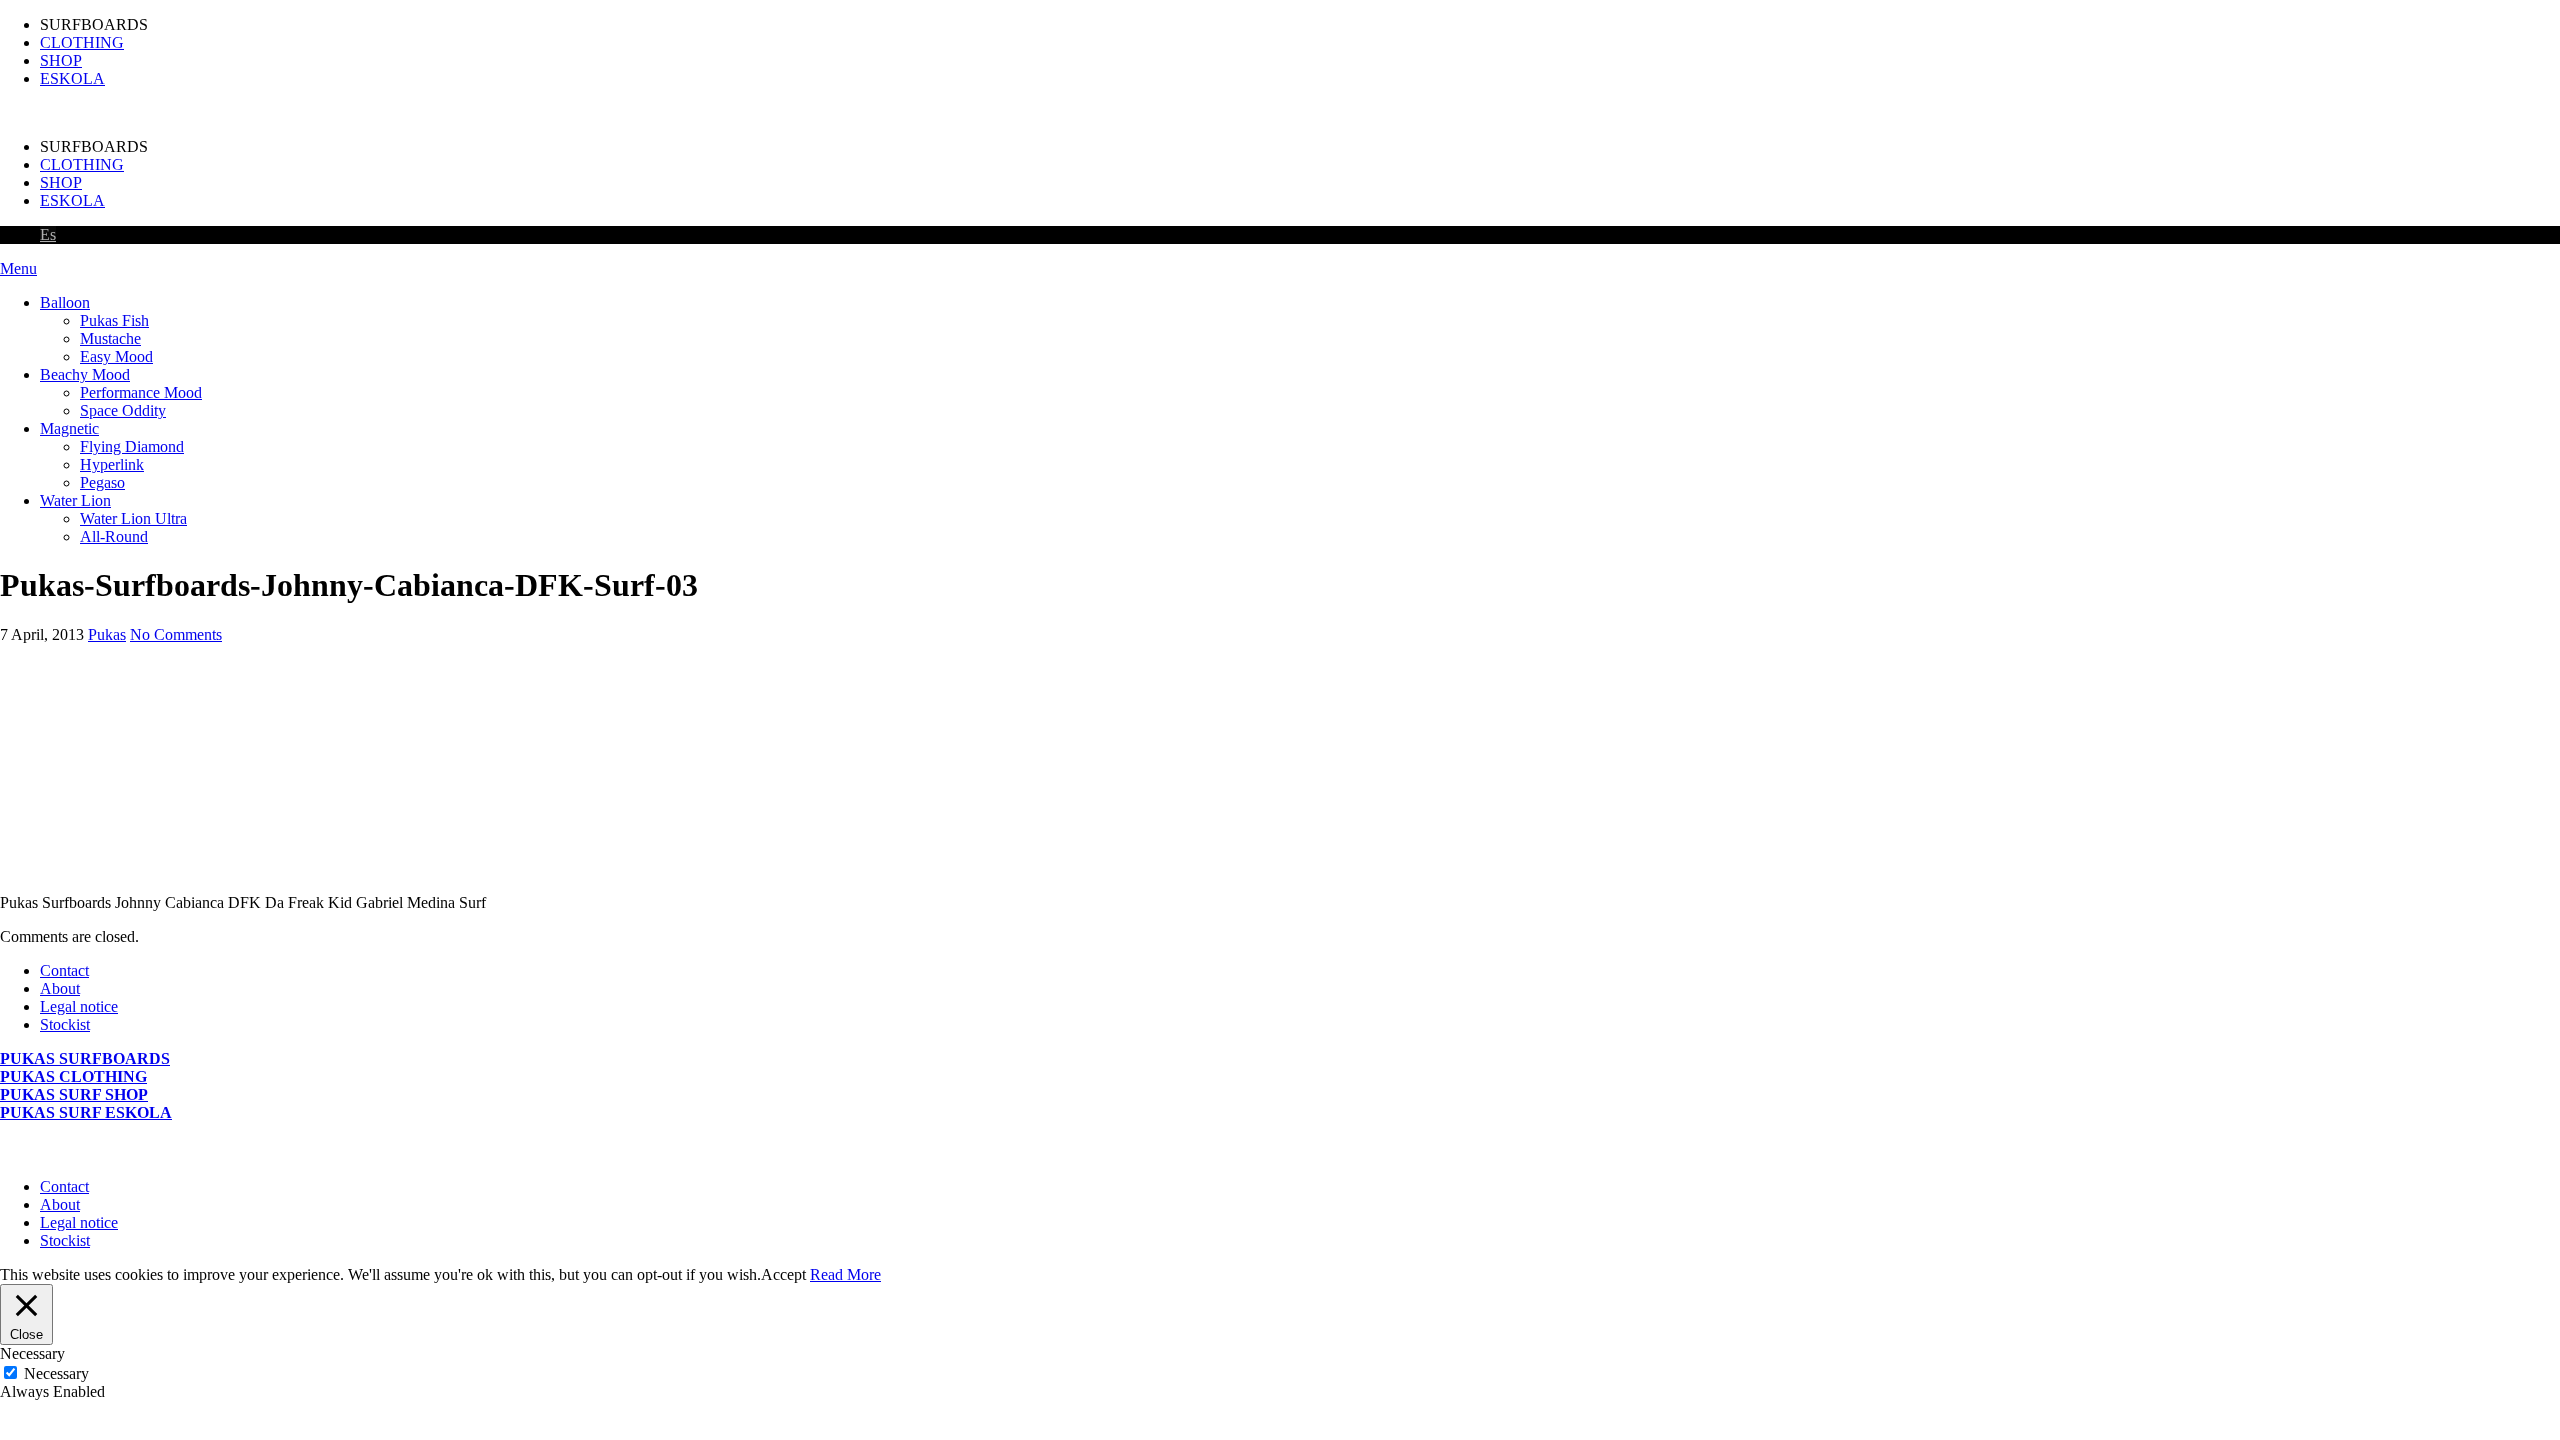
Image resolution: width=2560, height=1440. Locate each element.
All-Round (114, 536)
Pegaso (102, 482)
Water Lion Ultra (133, 518)
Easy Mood (116, 356)
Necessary (56, 1373)
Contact (64, 970)
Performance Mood (141, 392)
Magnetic (69, 428)
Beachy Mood (85, 374)
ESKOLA (72, 78)
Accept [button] (783, 1274)
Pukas (107, 634)
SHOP (61, 60)
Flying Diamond (132, 446)
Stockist (65, 1024)
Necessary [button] (32, 1353)
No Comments (176, 634)
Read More (845, 1274)
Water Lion (75, 500)
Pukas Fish (114, 320)
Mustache (110, 338)
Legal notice (79, 1006)
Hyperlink (112, 464)
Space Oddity (123, 410)
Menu (18, 268)
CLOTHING (82, 42)
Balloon (65, 302)
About (60, 988)
